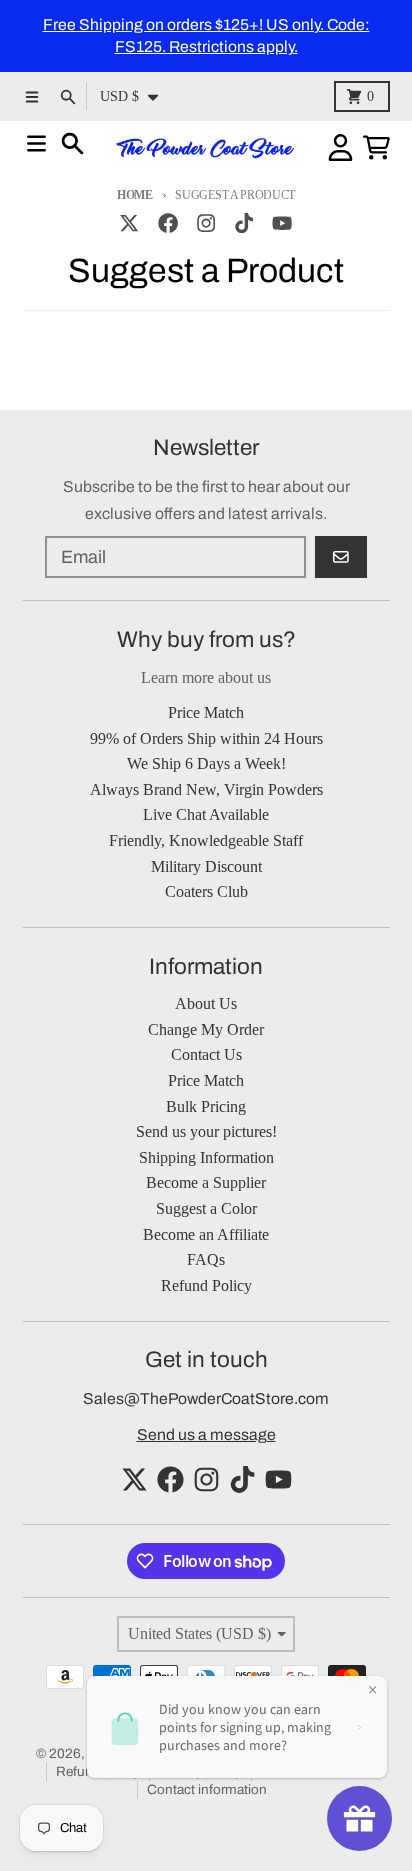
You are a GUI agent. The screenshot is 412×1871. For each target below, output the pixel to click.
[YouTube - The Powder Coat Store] (282, 222)
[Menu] (36, 143)
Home (135, 195)
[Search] (72, 143)
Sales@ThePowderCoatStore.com (206, 1398)
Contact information (207, 1789)
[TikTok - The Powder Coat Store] (244, 222)
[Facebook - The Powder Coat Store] (167, 222)
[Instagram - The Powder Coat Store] (205, 222)
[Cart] (376, 147)
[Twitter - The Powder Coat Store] (129, 222)
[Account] (340, 147)
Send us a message (206, 1434)
